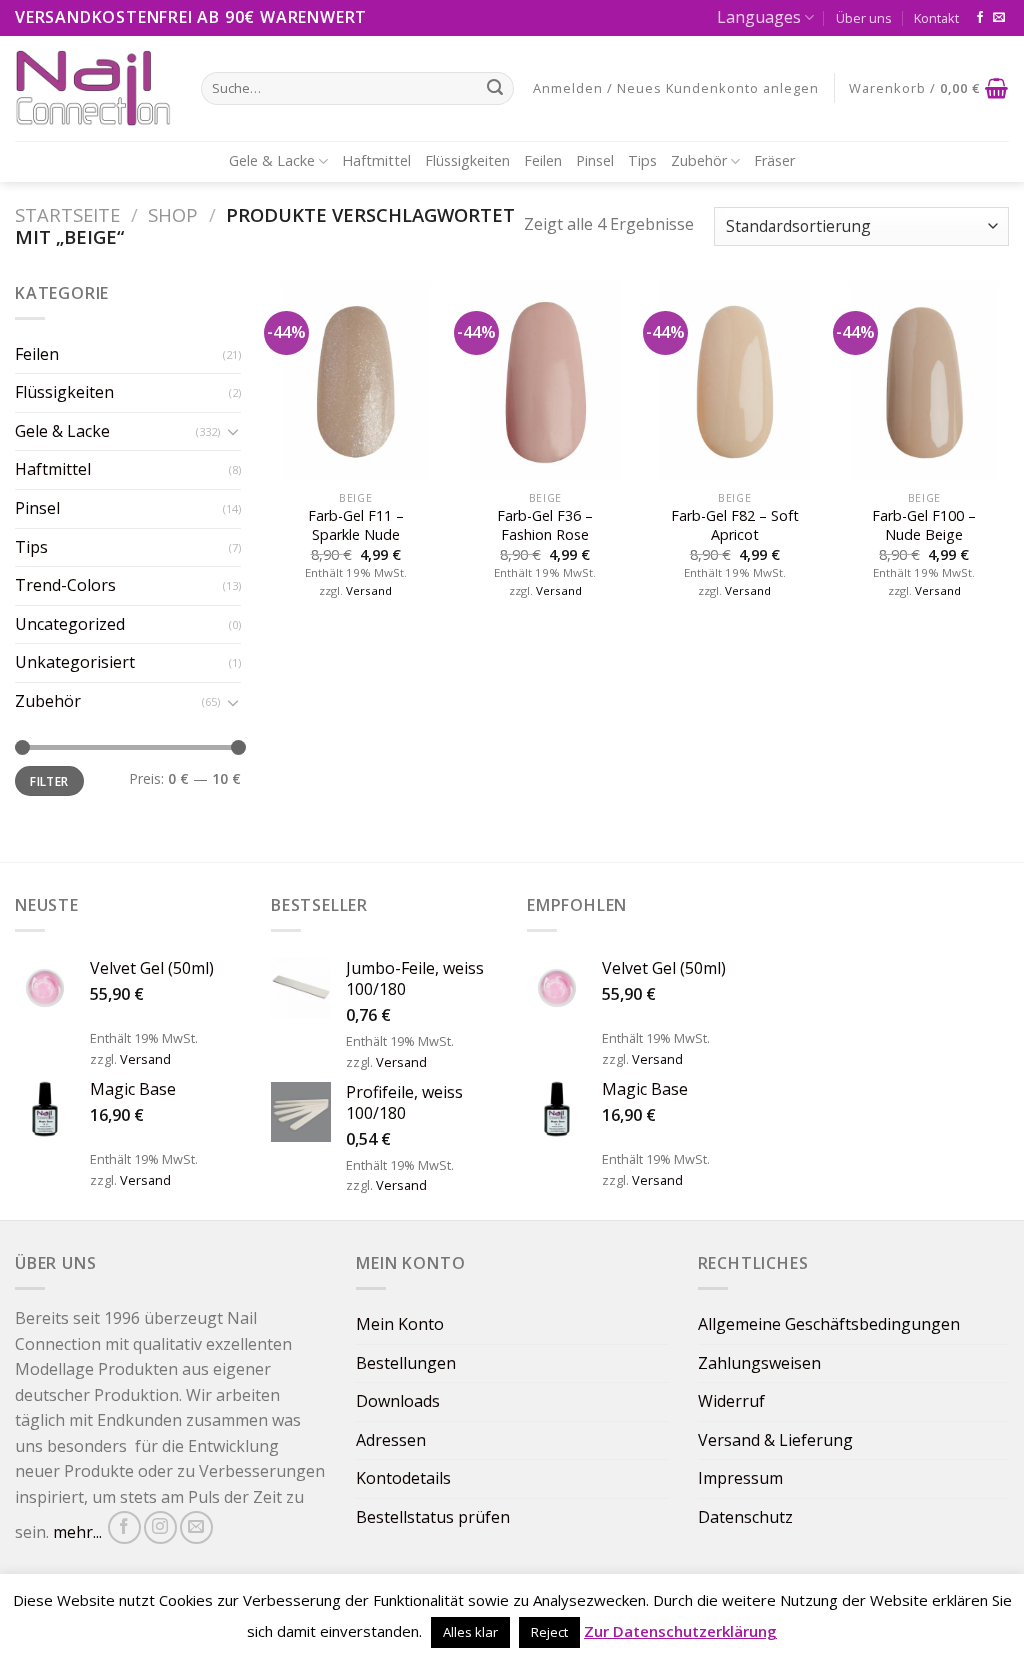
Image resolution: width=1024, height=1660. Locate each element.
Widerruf (731, 1401)
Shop (173, 214)
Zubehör (699, 160)
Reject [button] (549, 1632)
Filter (49, 781)
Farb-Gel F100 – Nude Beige (924, 525)
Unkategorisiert (75, 662)
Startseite (67, 214)
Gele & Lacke (272, 160)
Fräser (774, 160)
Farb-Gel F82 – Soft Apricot (735, 525)
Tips (642, 160)
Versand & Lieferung (775, 1440)
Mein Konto (400, 1324)
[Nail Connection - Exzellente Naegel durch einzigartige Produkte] (93, 87)
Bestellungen (406, 1363)
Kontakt (936, 18)
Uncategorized (70, 624)
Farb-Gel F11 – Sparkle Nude (356, 525)
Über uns (864, 18)
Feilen (543, 160)
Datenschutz (745, 1517)
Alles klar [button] (470, 1632)
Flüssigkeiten (467, 160)
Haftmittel (376, 160)
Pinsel (595, 160)
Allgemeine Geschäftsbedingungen (829, 1324)
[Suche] (495, 88)
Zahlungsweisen (759, 1363)
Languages (759, 17)
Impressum (740, 1478)
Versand (369, 591)
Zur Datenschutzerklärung (680, 1631)
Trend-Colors (65, 585)
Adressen (391, 1440)
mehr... (77, 1532)
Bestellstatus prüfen (433, 1517)
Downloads (398, 1401)
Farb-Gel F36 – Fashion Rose (545, 525)
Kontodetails (403, 1478)
